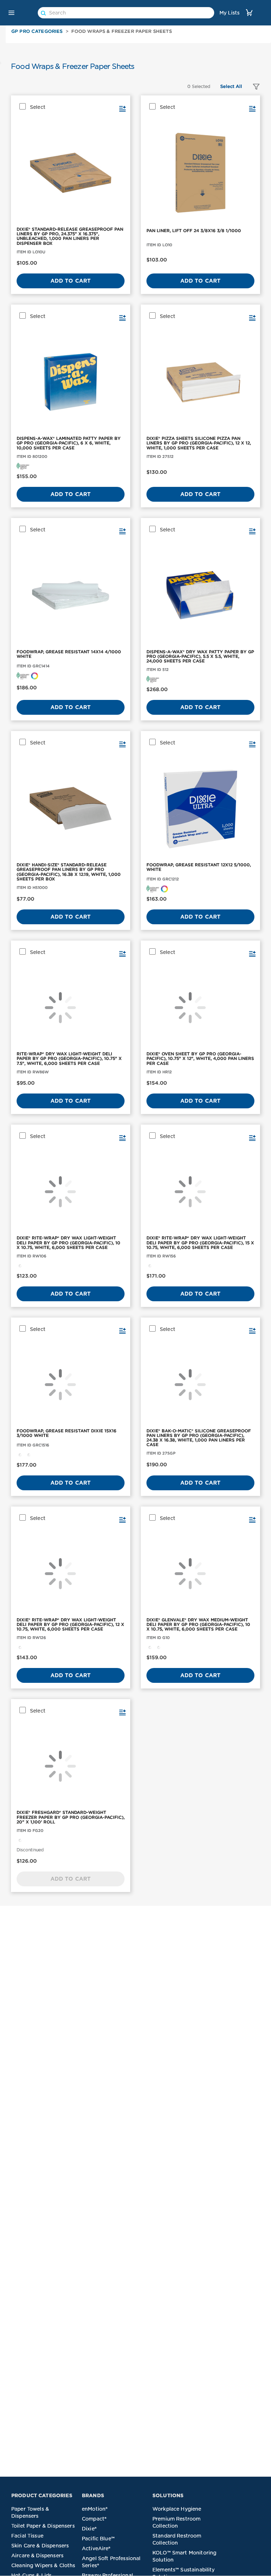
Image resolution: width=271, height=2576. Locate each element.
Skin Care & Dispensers (40, 2546)
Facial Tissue (27, 2536)
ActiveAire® (96, 2548)
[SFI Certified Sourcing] (23, 466)
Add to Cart (71, 281)
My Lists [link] (230, 13)
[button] (11, 13)
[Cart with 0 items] (249, 13)
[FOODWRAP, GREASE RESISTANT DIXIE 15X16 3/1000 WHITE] (71, 1385)
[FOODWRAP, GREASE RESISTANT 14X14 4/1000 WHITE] (71, 595)
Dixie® (89, 2529)
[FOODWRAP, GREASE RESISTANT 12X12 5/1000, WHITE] (200, 808)
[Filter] (253, 87)
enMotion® (95, 2509)
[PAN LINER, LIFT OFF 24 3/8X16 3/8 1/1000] (200, 173)
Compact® (94, 2519)
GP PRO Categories (37, 31)
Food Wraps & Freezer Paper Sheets (122, 31)
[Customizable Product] (35, 675)
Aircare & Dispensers (37, 2556)
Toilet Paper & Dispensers (43, 2526)
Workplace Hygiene (177, 2509)
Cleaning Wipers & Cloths (43, 2565)
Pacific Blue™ (98, 2539)
